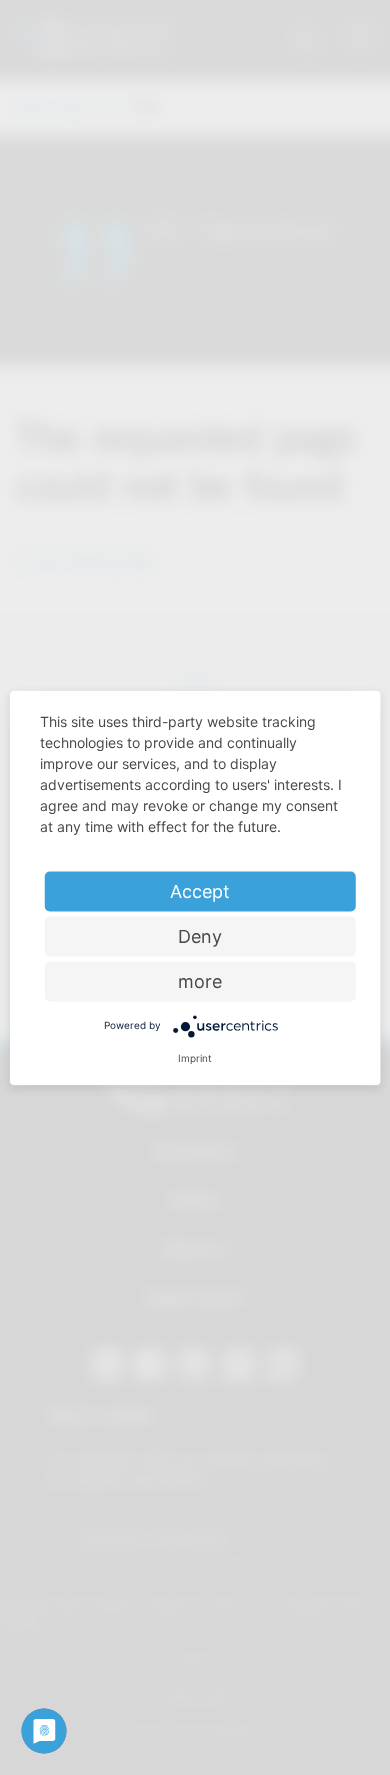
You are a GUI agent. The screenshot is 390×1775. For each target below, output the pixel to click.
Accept (200, 890)
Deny (200, 935)
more (200, 980)
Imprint (195, 1057)
